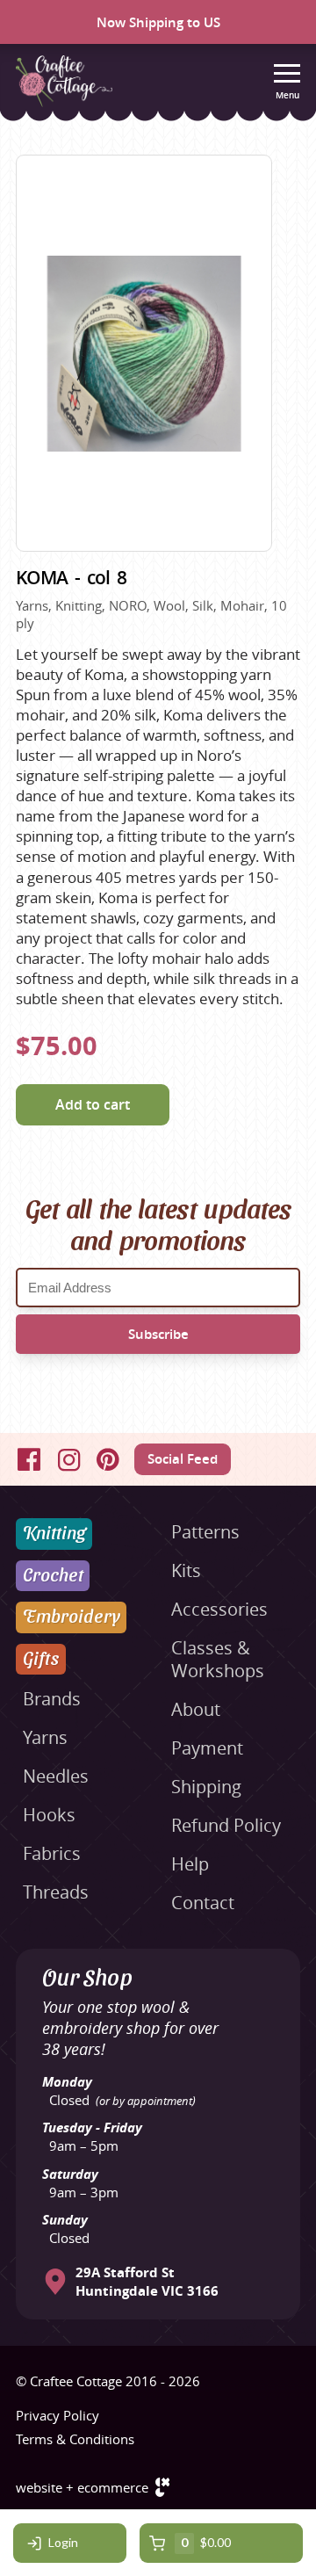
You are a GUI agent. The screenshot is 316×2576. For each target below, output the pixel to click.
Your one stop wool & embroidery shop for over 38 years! (130, 2028)
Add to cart (93, 1104)
